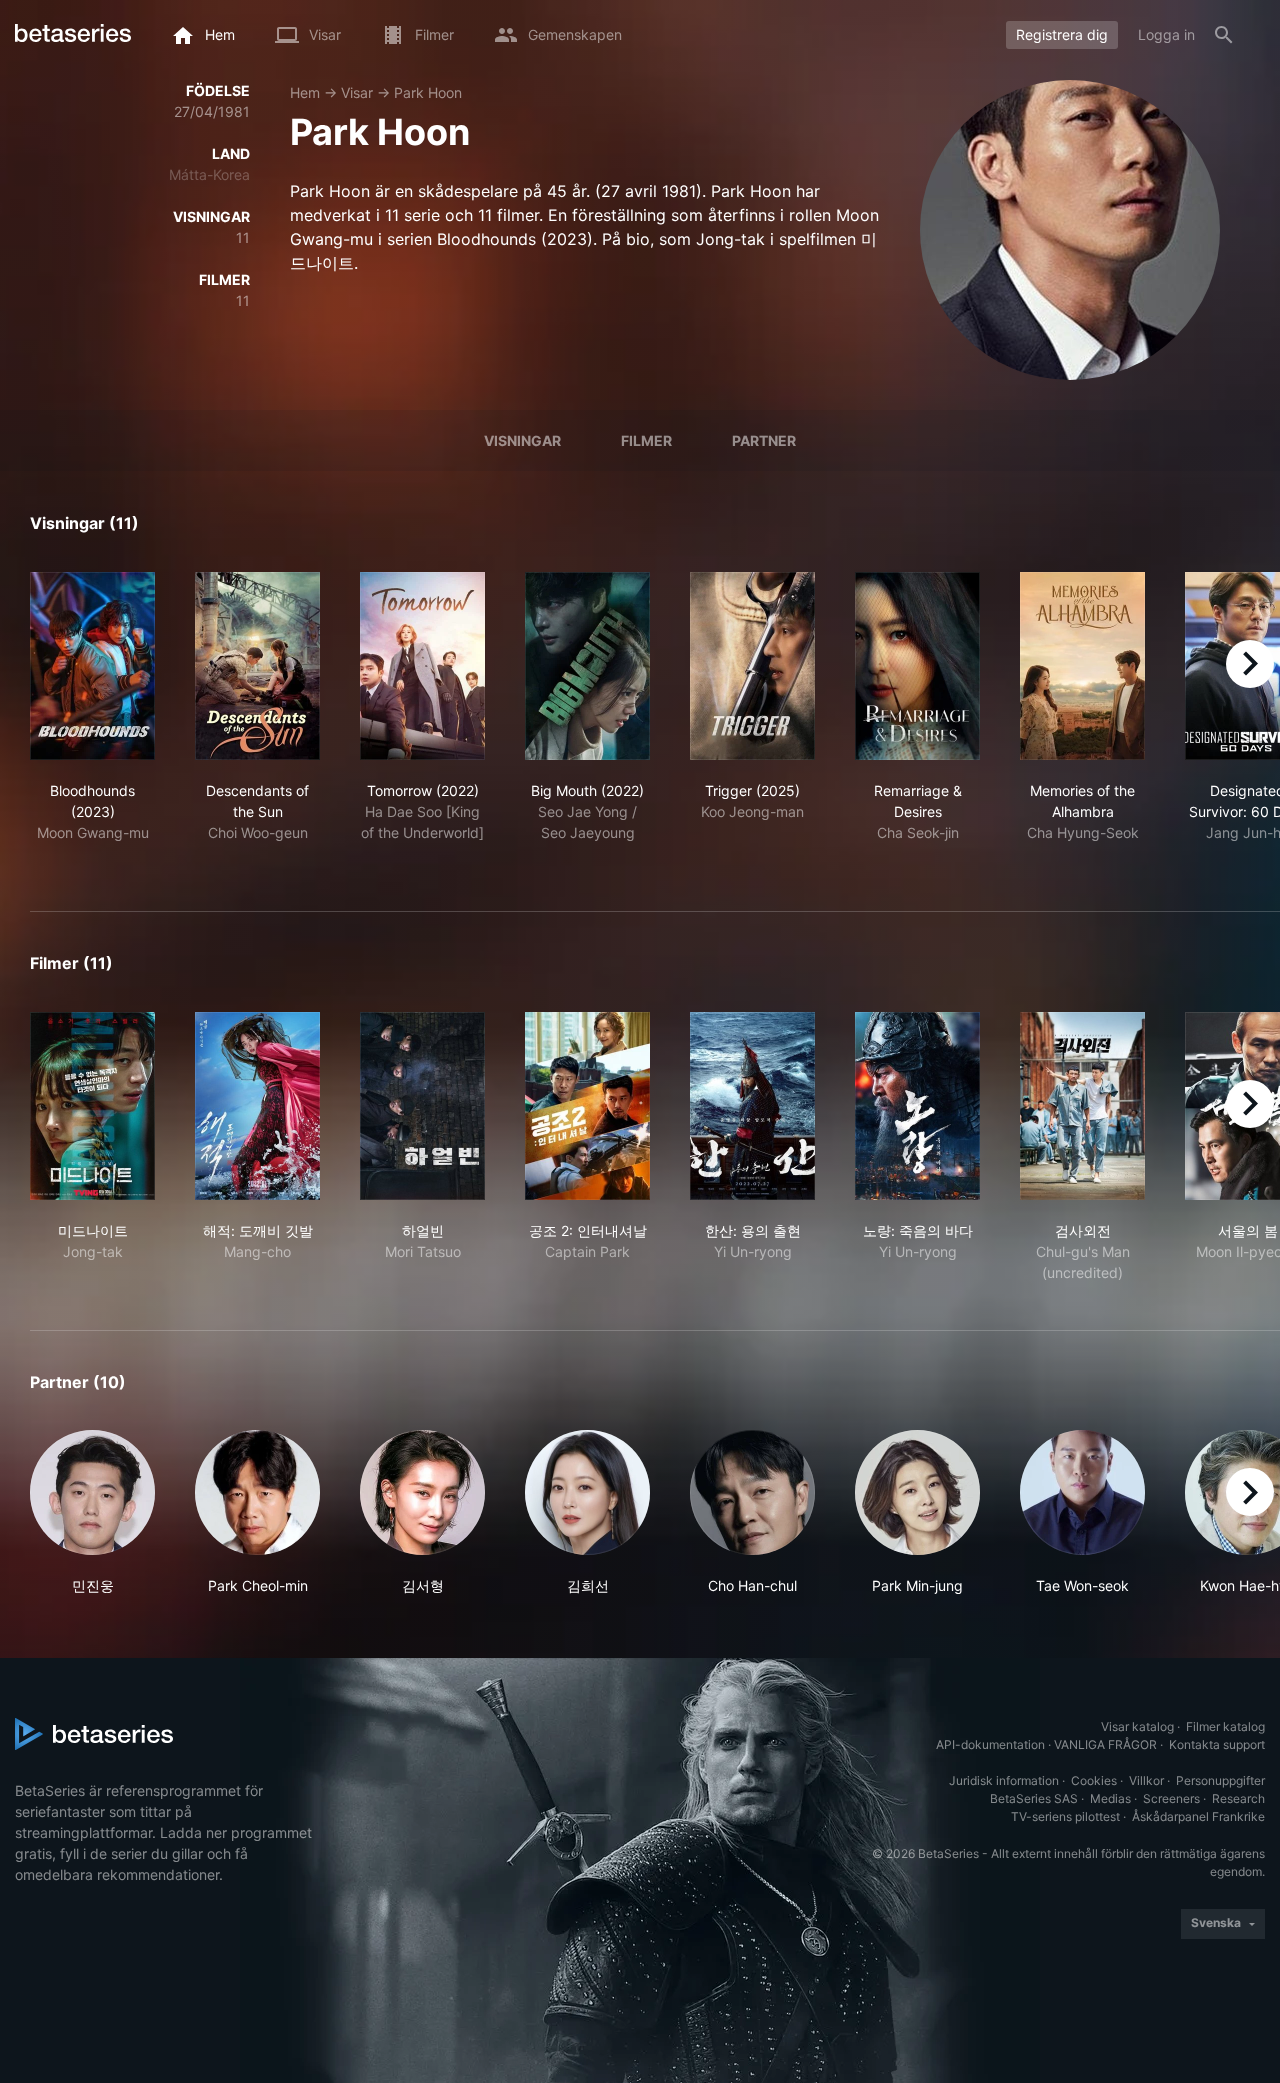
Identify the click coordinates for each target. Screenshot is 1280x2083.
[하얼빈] (422, 1106)
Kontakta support (1217, 1744)
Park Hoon (428, 92)
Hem (305, 92)
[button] (92, 1513)
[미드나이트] (92, 1106)
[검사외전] (1082, 1106)
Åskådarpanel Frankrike (1198, 1816)
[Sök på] (1224, 35)
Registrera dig (1062, 34)
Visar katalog (1137, 1726)
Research (1238, 1798)
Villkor (1146, 1780)
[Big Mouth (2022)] (587, 666)
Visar (357, 92)
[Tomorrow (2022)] (422, 666)
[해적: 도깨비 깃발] (257, 1106)
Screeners (1171, 1798)
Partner (764, 440)
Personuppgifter (1220, 1780)
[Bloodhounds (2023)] (92, 666)
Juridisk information (1004, 1780)
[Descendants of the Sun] (257, 666)
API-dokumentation (990, 1744)
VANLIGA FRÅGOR (1105, 1744)
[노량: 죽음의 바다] (917, 1106)
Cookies (1094, 1780)
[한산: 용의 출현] (752, 1106)
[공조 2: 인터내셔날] (587, 1106)
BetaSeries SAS (1034, 1798)
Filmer (646, 440)
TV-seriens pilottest (1065, 1816)
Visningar (522, 440)
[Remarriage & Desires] (917, 666)
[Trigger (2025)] (752, 666)
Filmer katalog (1225, 1726)
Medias (1110, 1798)
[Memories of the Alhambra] (1082, 666)
